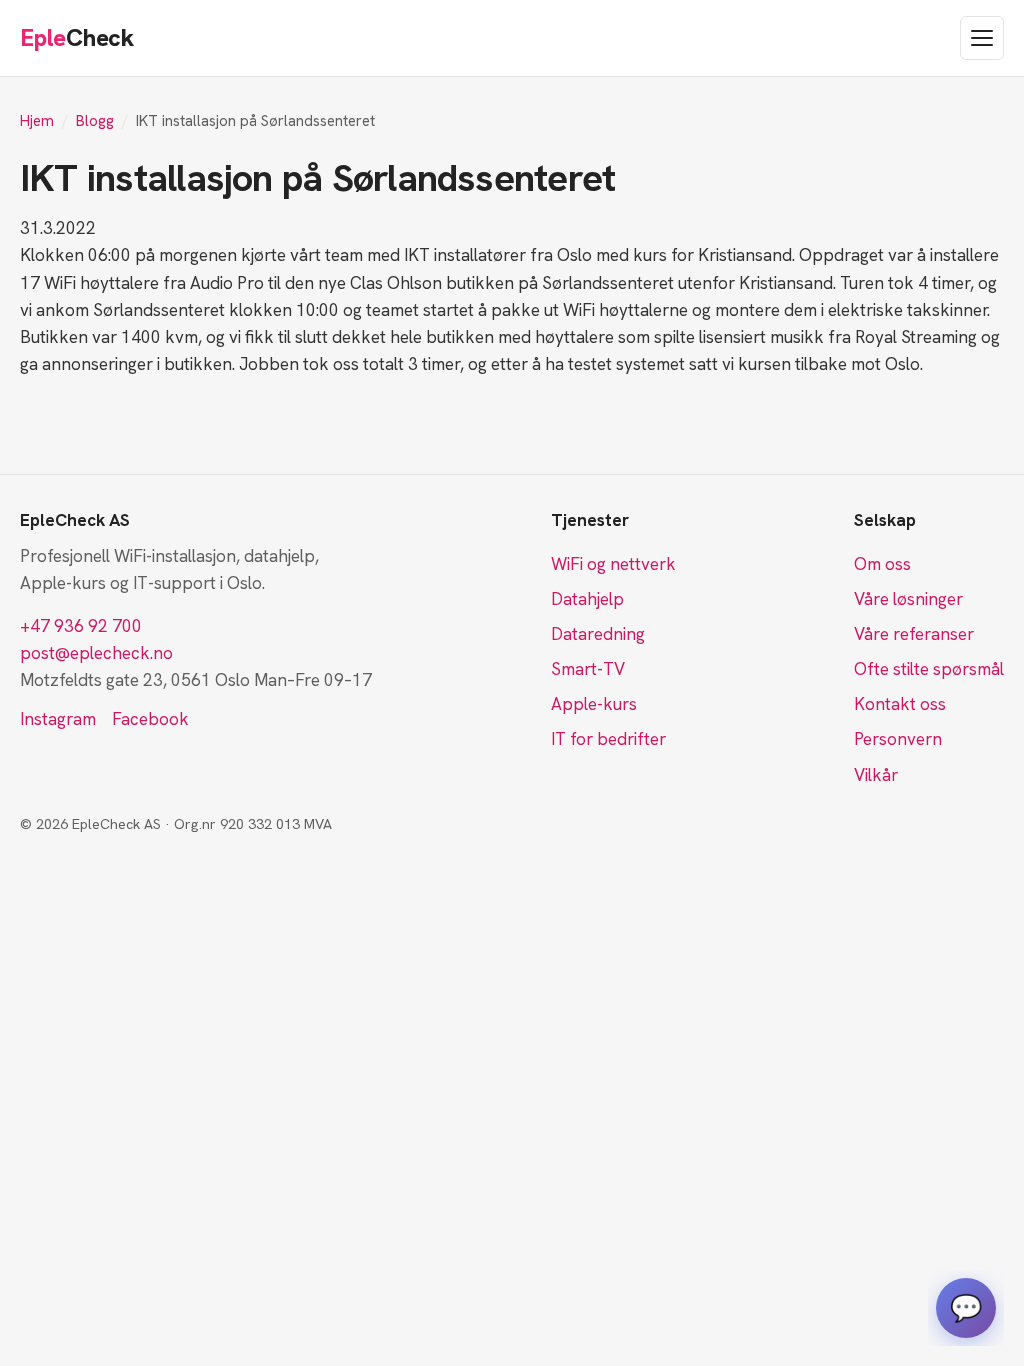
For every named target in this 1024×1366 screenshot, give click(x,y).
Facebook (150, 719)
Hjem (37, 121)
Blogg (95, 121)
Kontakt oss (900, 704)
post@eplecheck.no (96, 653)
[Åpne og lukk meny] (982, 38)
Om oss (882, 564)
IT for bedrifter (608, 739)
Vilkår (876, 775)
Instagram (58, 719)
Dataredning (598, 634)
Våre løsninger (908, 599)
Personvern (898, 739)
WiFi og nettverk (613, 564)
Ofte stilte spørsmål (929, 669)
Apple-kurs (594, 704)
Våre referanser (914, 634)
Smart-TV (588, 669)
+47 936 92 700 (81, 626)
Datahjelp (587, 599)
